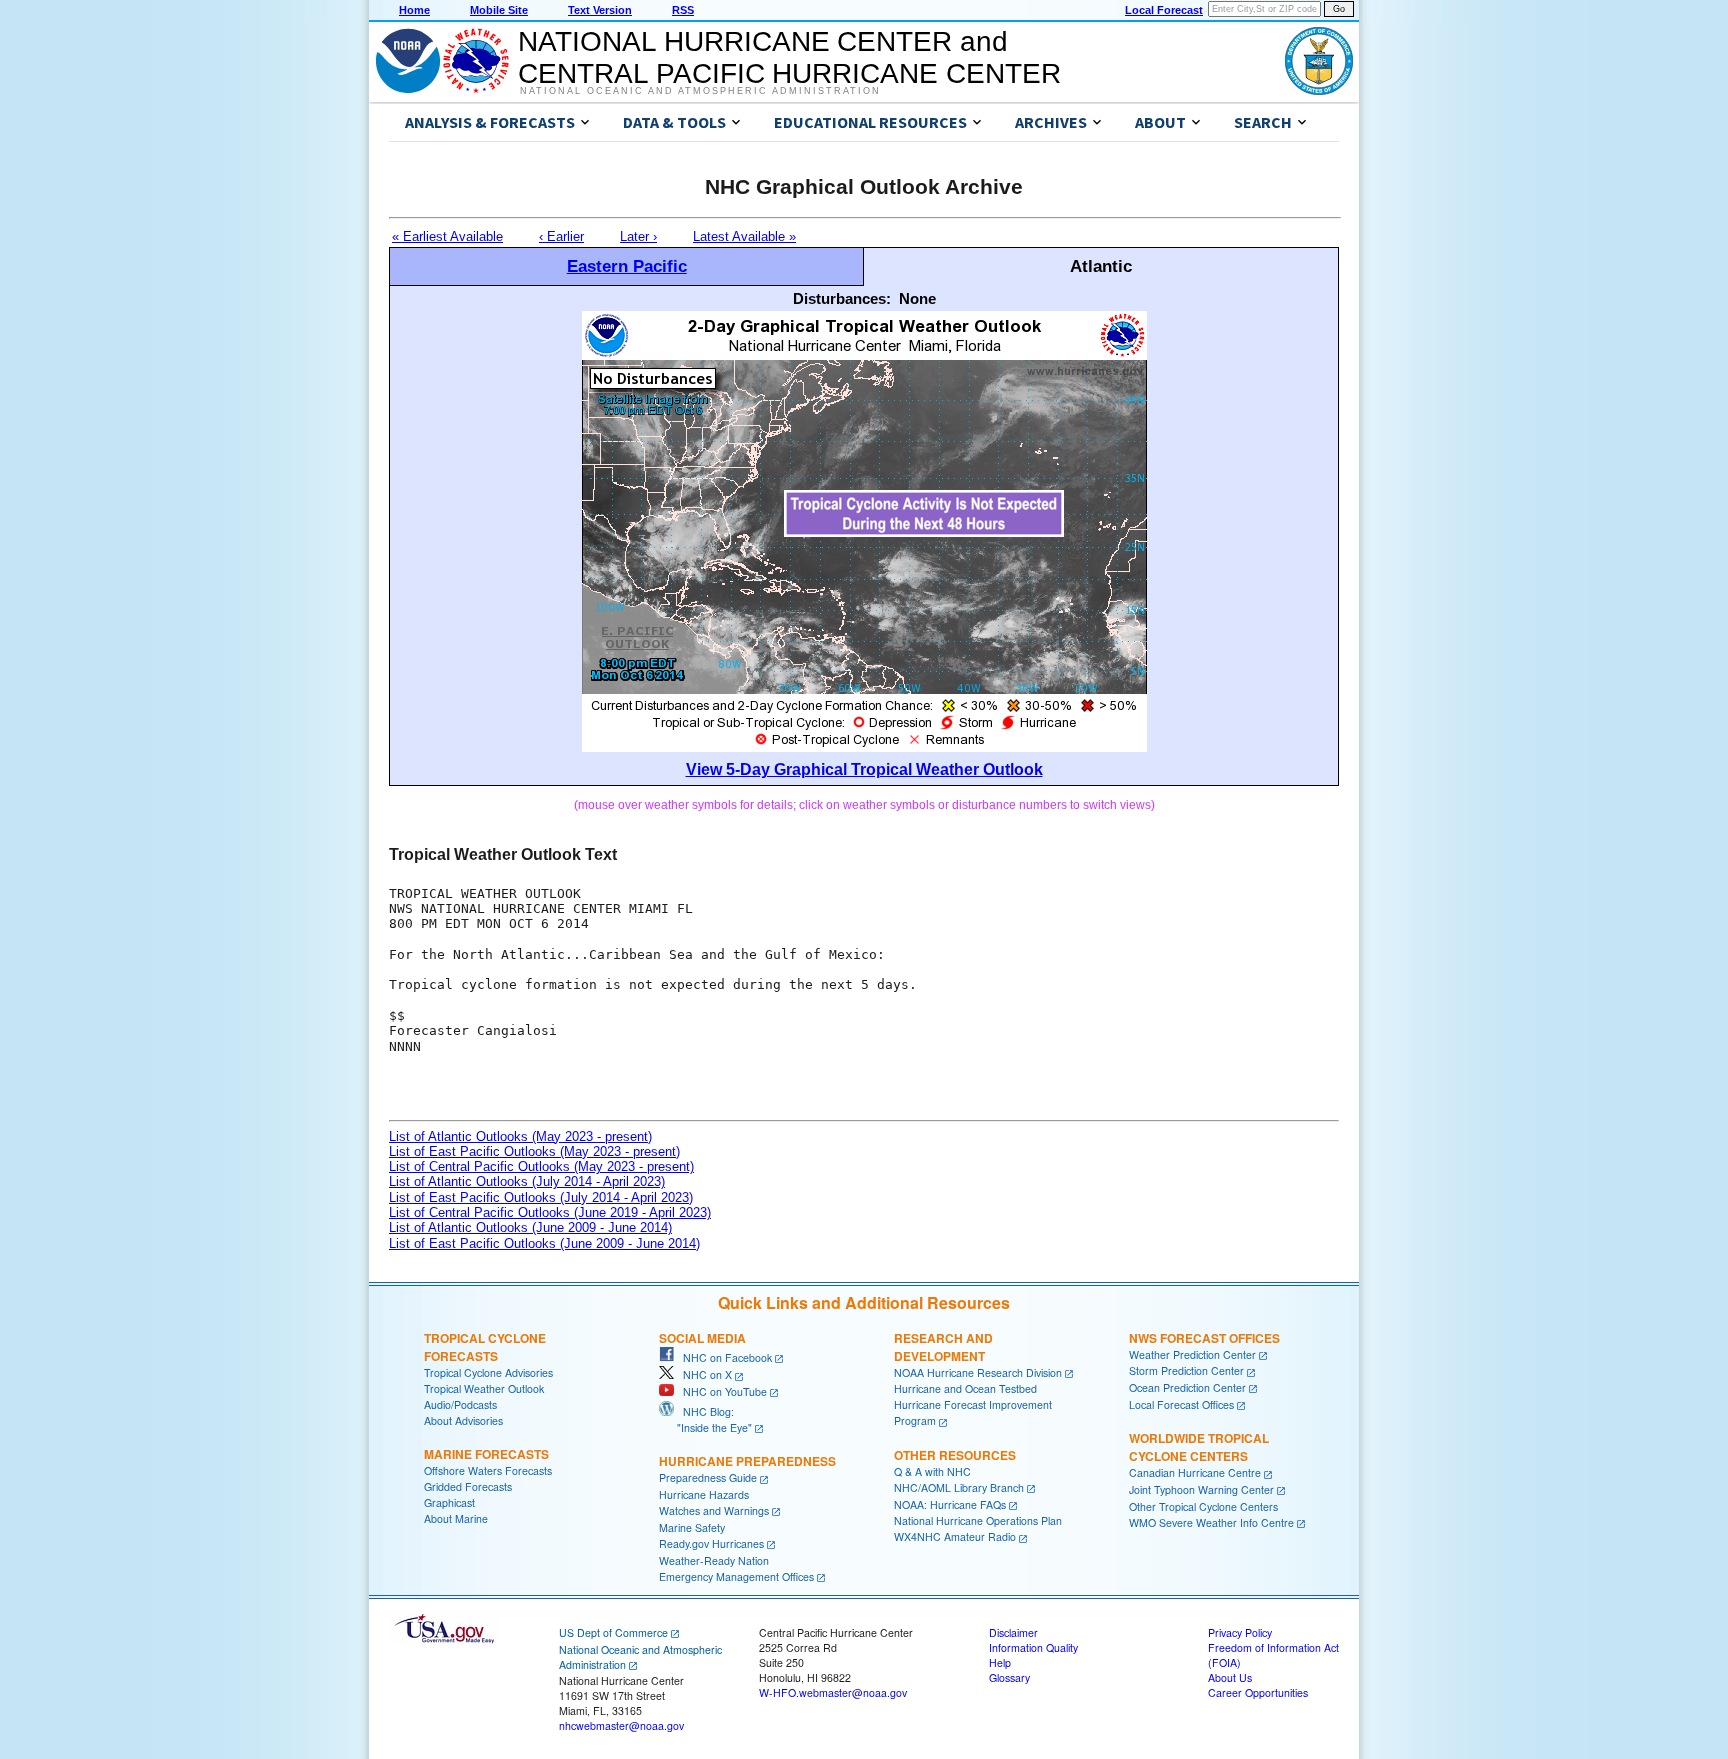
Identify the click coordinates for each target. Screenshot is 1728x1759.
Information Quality (1033, 1647)
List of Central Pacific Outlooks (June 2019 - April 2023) (550, 1212)
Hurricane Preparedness (747, 1461)
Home (414, 10)
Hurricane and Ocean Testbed (965, 1388)
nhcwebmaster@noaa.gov (621, 1725)
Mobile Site (499, 10)
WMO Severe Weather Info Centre (1211, 1522)
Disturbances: (842, 298)
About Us (1230, 1677)
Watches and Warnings (714, 1510)
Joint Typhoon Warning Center (1201, 1489)
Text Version (600, 10)
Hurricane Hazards (704, 1494)
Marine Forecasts (486, 1454)
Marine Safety (692, 1527)
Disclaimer (1013, 1632)
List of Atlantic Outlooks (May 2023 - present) (520, 1136)
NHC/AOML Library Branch (959, 1487)
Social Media (702, 1338)
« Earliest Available (447, 236)
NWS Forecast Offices (1204, 1338)
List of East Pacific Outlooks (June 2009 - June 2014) (544, 1243)
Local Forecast (1164, 10)
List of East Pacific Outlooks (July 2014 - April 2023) (541, 1197)
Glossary (1009, 1677)
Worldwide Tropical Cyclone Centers (1199, 1447)
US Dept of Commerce (613, 1632)
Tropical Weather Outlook (484, 1388)
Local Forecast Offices (1181, 1404)
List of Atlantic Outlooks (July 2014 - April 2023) (527, 1181)
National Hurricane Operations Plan (978, 1520)
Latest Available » (744, 236)
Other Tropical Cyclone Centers (1203, 1506)
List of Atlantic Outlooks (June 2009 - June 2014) (530, 1227)
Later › (638, 236)
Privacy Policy (1240, 1632)
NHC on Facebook (723, 1357)
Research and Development (943, 1347)
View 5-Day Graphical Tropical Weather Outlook (864, 769)
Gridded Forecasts (468, 1486)
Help (1000, 1662)
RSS (683, 10)
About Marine (456, 1518)
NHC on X (703, 1374)
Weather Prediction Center (1192, 1354)
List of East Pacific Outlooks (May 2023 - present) (534, 1151)
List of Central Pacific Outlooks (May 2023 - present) (541, 1166)
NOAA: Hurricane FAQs (950, 1504)
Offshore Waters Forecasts (488, 1470)
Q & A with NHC (932, 1471)
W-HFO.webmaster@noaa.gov (833, 1692)
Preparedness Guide (708, 1477)
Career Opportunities (1258, 1692)
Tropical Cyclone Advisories (488, 1372)
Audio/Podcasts (460, 1404)
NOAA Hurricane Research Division (978, 1372)
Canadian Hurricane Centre (1195, 1472)
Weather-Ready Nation (714, 1560)
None (917, 298)
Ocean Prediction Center (1187, 1387)
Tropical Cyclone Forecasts (485, 1347)
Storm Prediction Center (1186, 1370)
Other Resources (955, 1455)
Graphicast (449, 1502)
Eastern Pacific (627, 266)
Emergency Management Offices (736, 1576)
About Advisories (463, 1420)
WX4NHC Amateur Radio (955, 1536)
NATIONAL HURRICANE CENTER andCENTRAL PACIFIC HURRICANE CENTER (789, 57)
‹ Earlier (561, 236)
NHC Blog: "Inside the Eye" (705, 1419)
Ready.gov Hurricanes (711, 1543)
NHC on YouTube (720, 1391)
